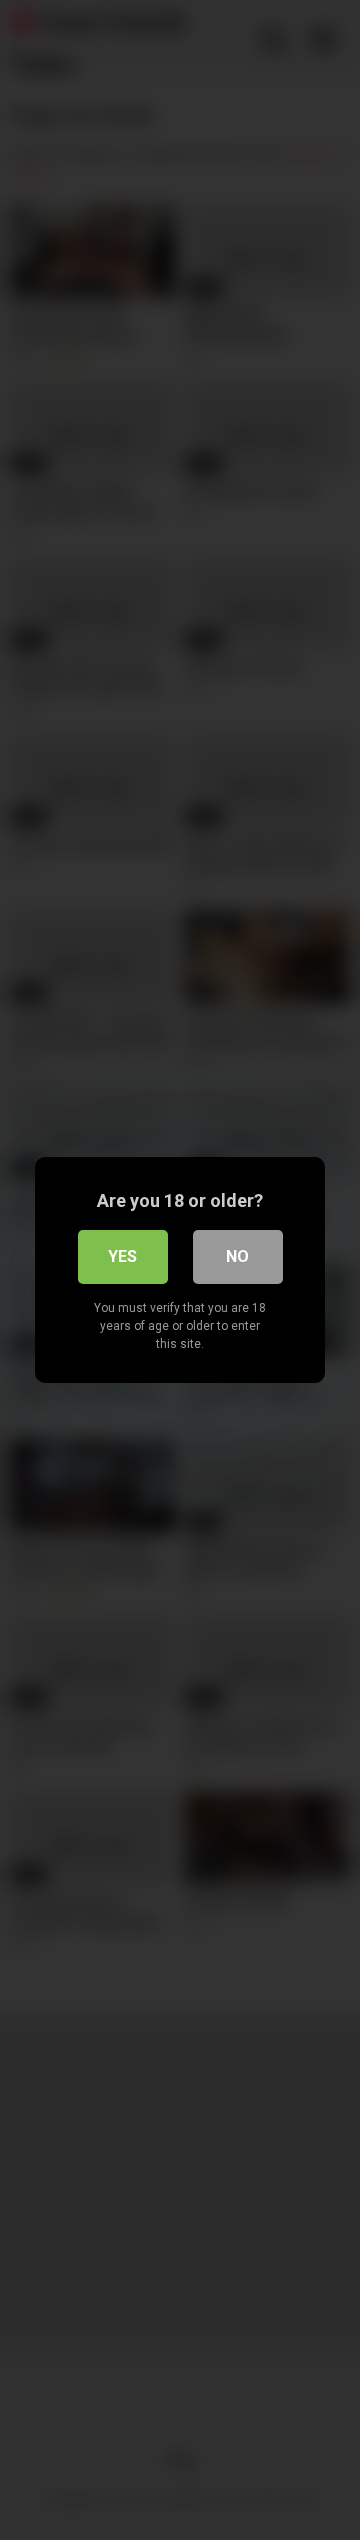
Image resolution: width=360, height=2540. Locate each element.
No (237, 1256)
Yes (122, 1256)
